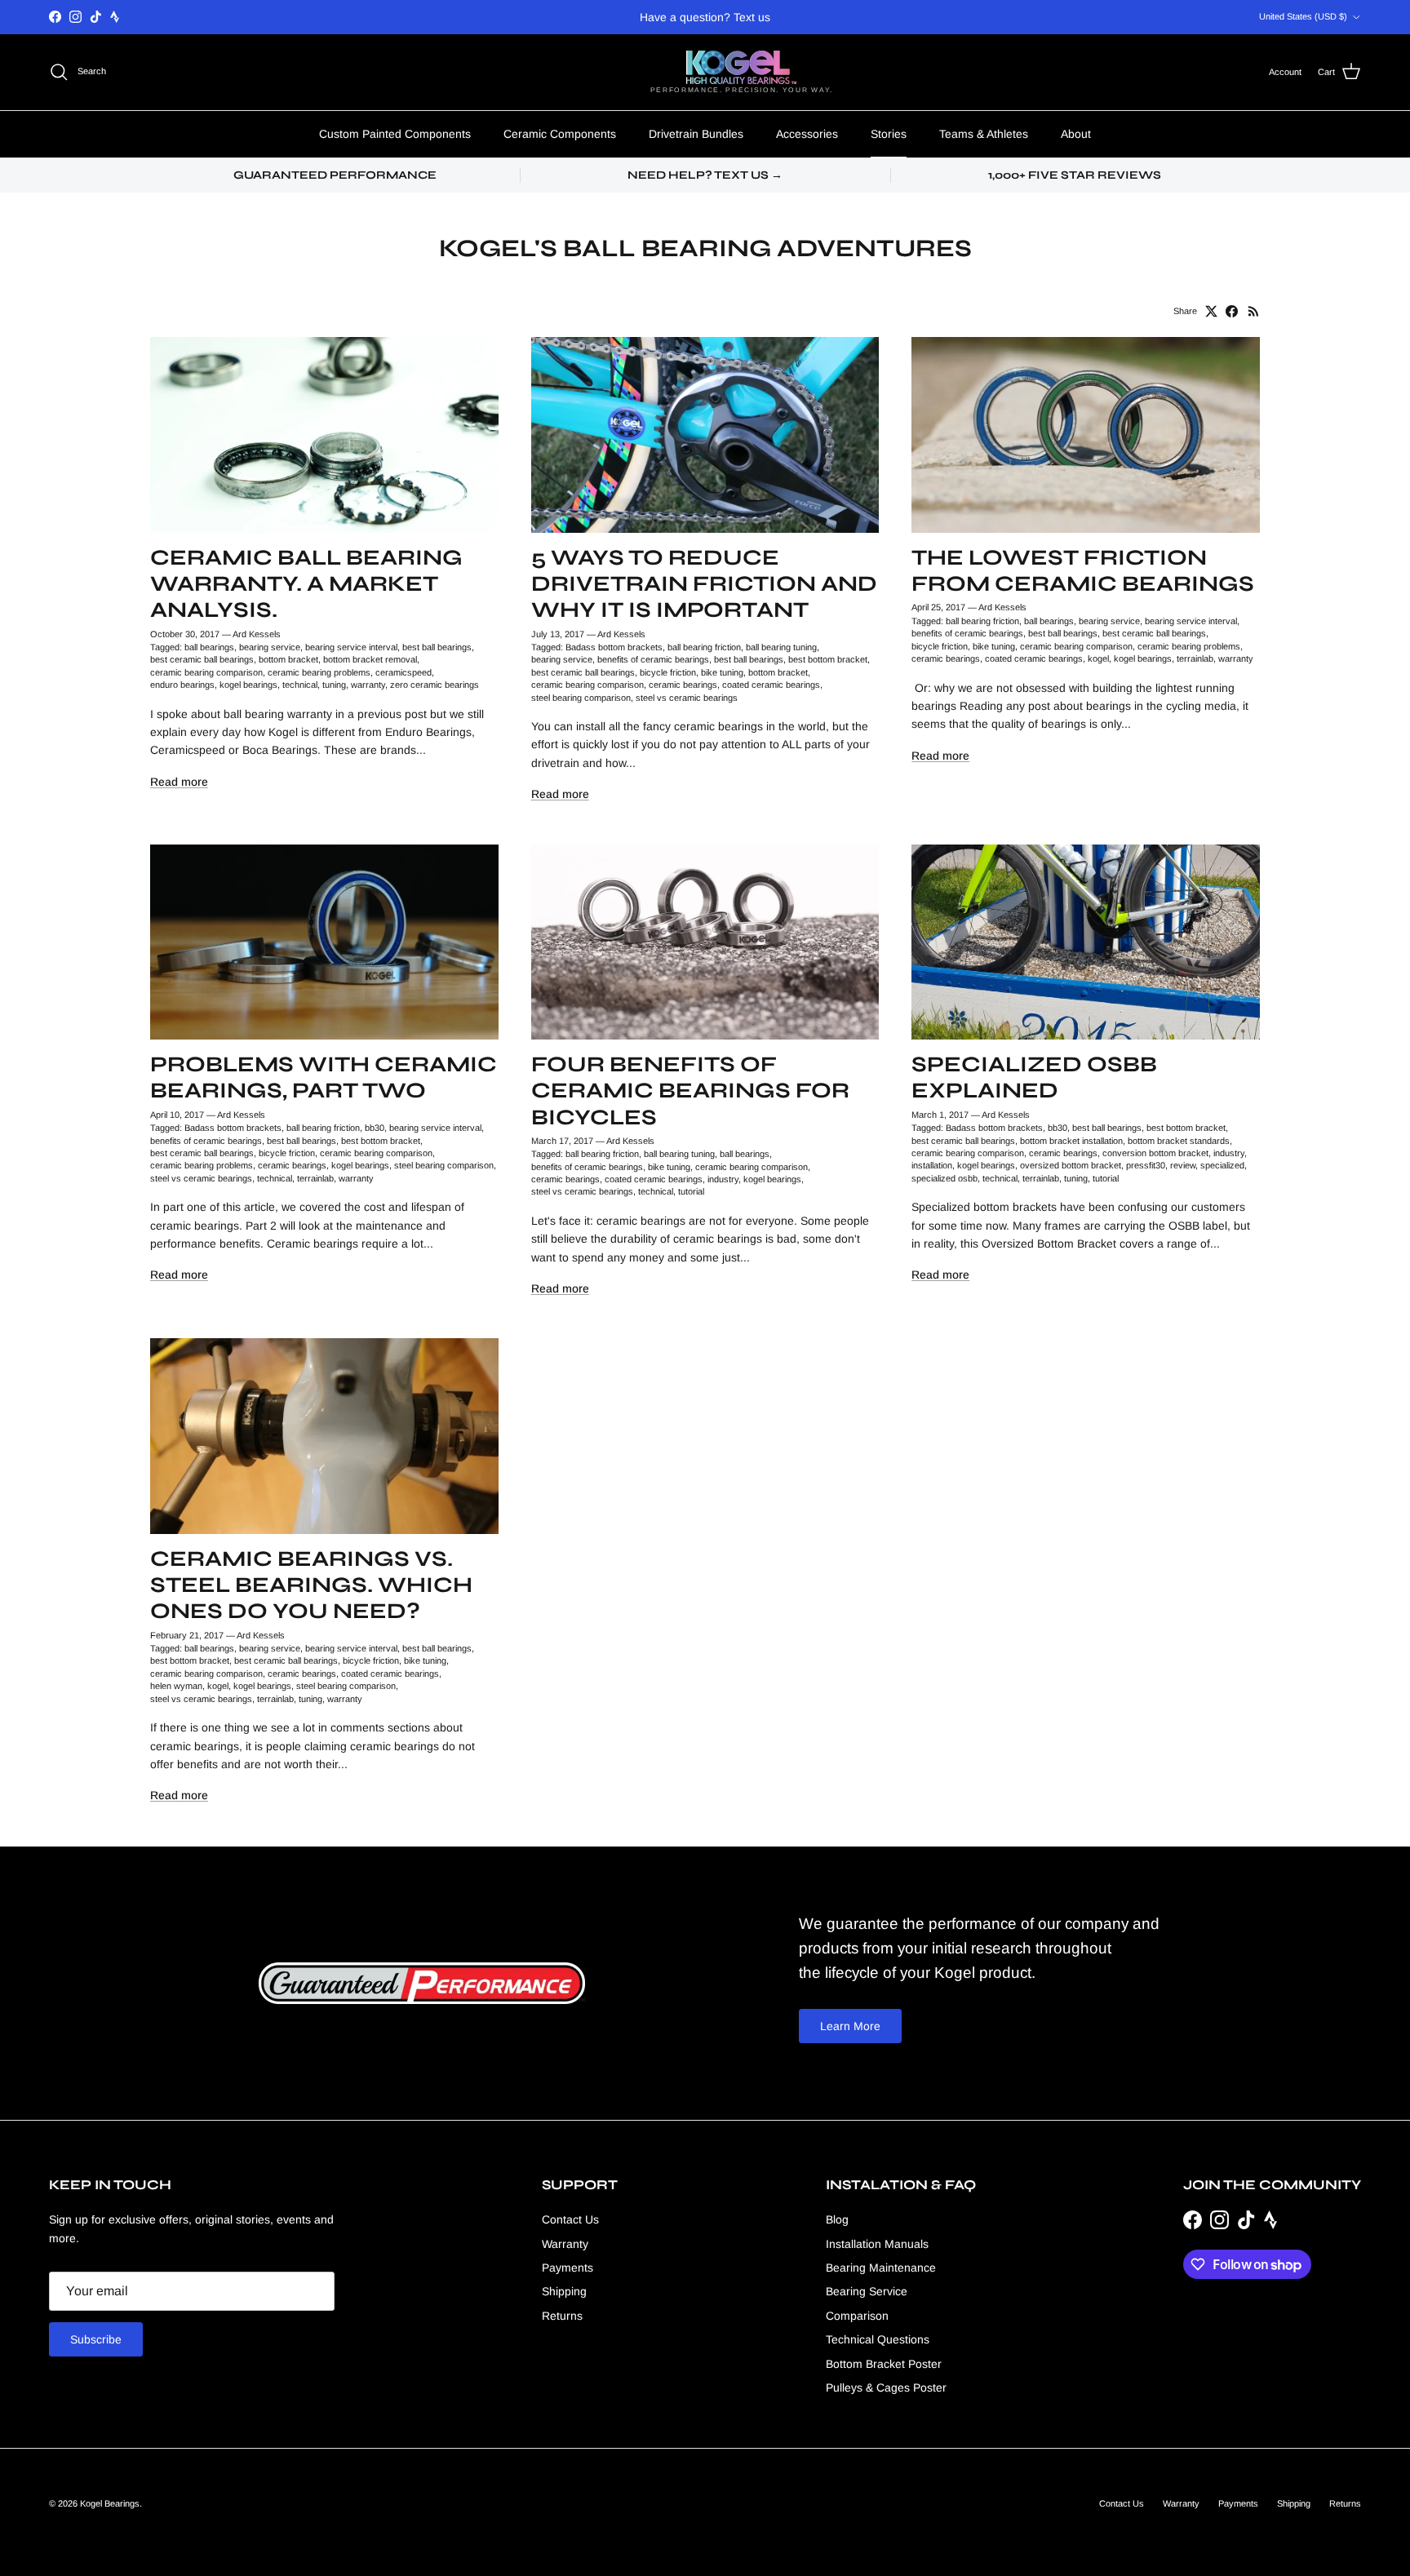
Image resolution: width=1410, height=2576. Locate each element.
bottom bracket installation (1071, 1141)
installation (932, 1165)
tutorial (691, 1191)
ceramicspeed (403, 672)
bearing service (270, 647)
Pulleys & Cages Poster (886, 2388)
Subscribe (96, 2339)
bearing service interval (351, 647)
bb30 (375, 1128)
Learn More (850, 2026)
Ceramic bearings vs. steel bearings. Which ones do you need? (311, 1585)
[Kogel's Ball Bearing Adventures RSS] (1254, 311)
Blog (837, 2219)
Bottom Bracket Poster (884, 2364)
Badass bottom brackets (614, 647)
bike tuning (722, 672)
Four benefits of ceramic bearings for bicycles (690, 1090)
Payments (568, 2268)
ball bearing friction (704, 647)
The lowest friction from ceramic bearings (1083, 570)
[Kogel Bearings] (741, 67)
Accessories (807, 134)
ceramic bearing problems (319, 672)
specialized (1222, 1165)
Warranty (565, 2244)
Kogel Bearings (110, 2503)
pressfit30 (1146, 1165)
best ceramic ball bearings (202, 659)
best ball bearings (437, 647)
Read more (179, 782)
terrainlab (1195, 658)
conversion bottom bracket (1155, 1153)
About (1076, 134)
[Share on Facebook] (1232, 311)
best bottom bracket (828, 659)
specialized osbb (944, 1178)
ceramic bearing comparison (206, 672)
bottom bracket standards (1179, 1141)
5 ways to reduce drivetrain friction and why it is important (704, 583)
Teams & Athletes (984, 134)
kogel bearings (248, 685)
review (1183, 1165)
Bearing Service (867, 2291)
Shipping (564, 2291)
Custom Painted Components (395, 134)
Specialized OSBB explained (1034, 1077)
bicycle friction (668, 672)
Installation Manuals (877, 2244)
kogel (1098, 658)
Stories (889, 134)
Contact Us (570, 2219)
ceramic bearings (683, 685)
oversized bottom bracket (1071, 1165)
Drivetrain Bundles (696, 134)
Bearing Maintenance (881, 2268)
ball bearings (209, 647)
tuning (334, 685)
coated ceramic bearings (771, 685)
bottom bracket (288, 659)
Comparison (857, 2316)
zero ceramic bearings (435, 685)
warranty (368, 685)
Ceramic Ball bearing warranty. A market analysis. (306, 583)
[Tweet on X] (1211, 311)
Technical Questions (878, 2339)
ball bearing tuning (781, 647)
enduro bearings (182, 685)
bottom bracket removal (370, 659)
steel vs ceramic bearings (687, 698)
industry (723, 1179)
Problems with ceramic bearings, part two (324, 1077)
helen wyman (176, 1686)
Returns (562, 2316)
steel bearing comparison (581, 698)
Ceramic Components (560, 134)
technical (300, 685)
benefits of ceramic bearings (653, 659)
